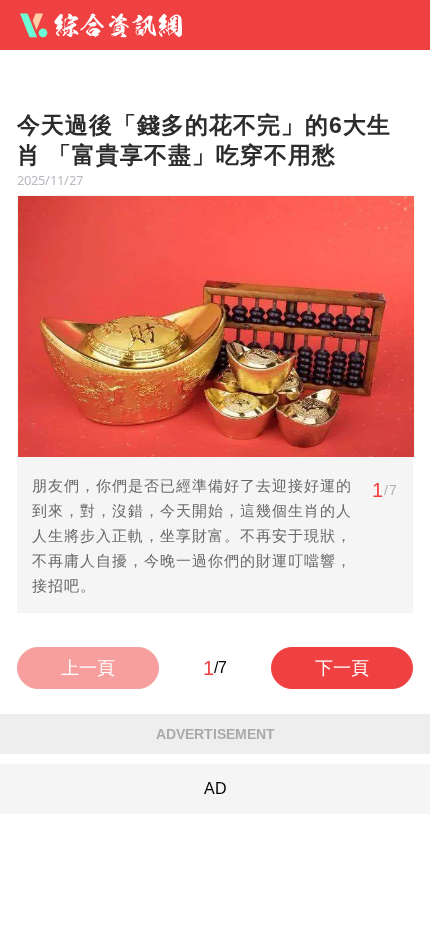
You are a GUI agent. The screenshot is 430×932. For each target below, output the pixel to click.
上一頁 (88, 668)
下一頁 (342, 668)
